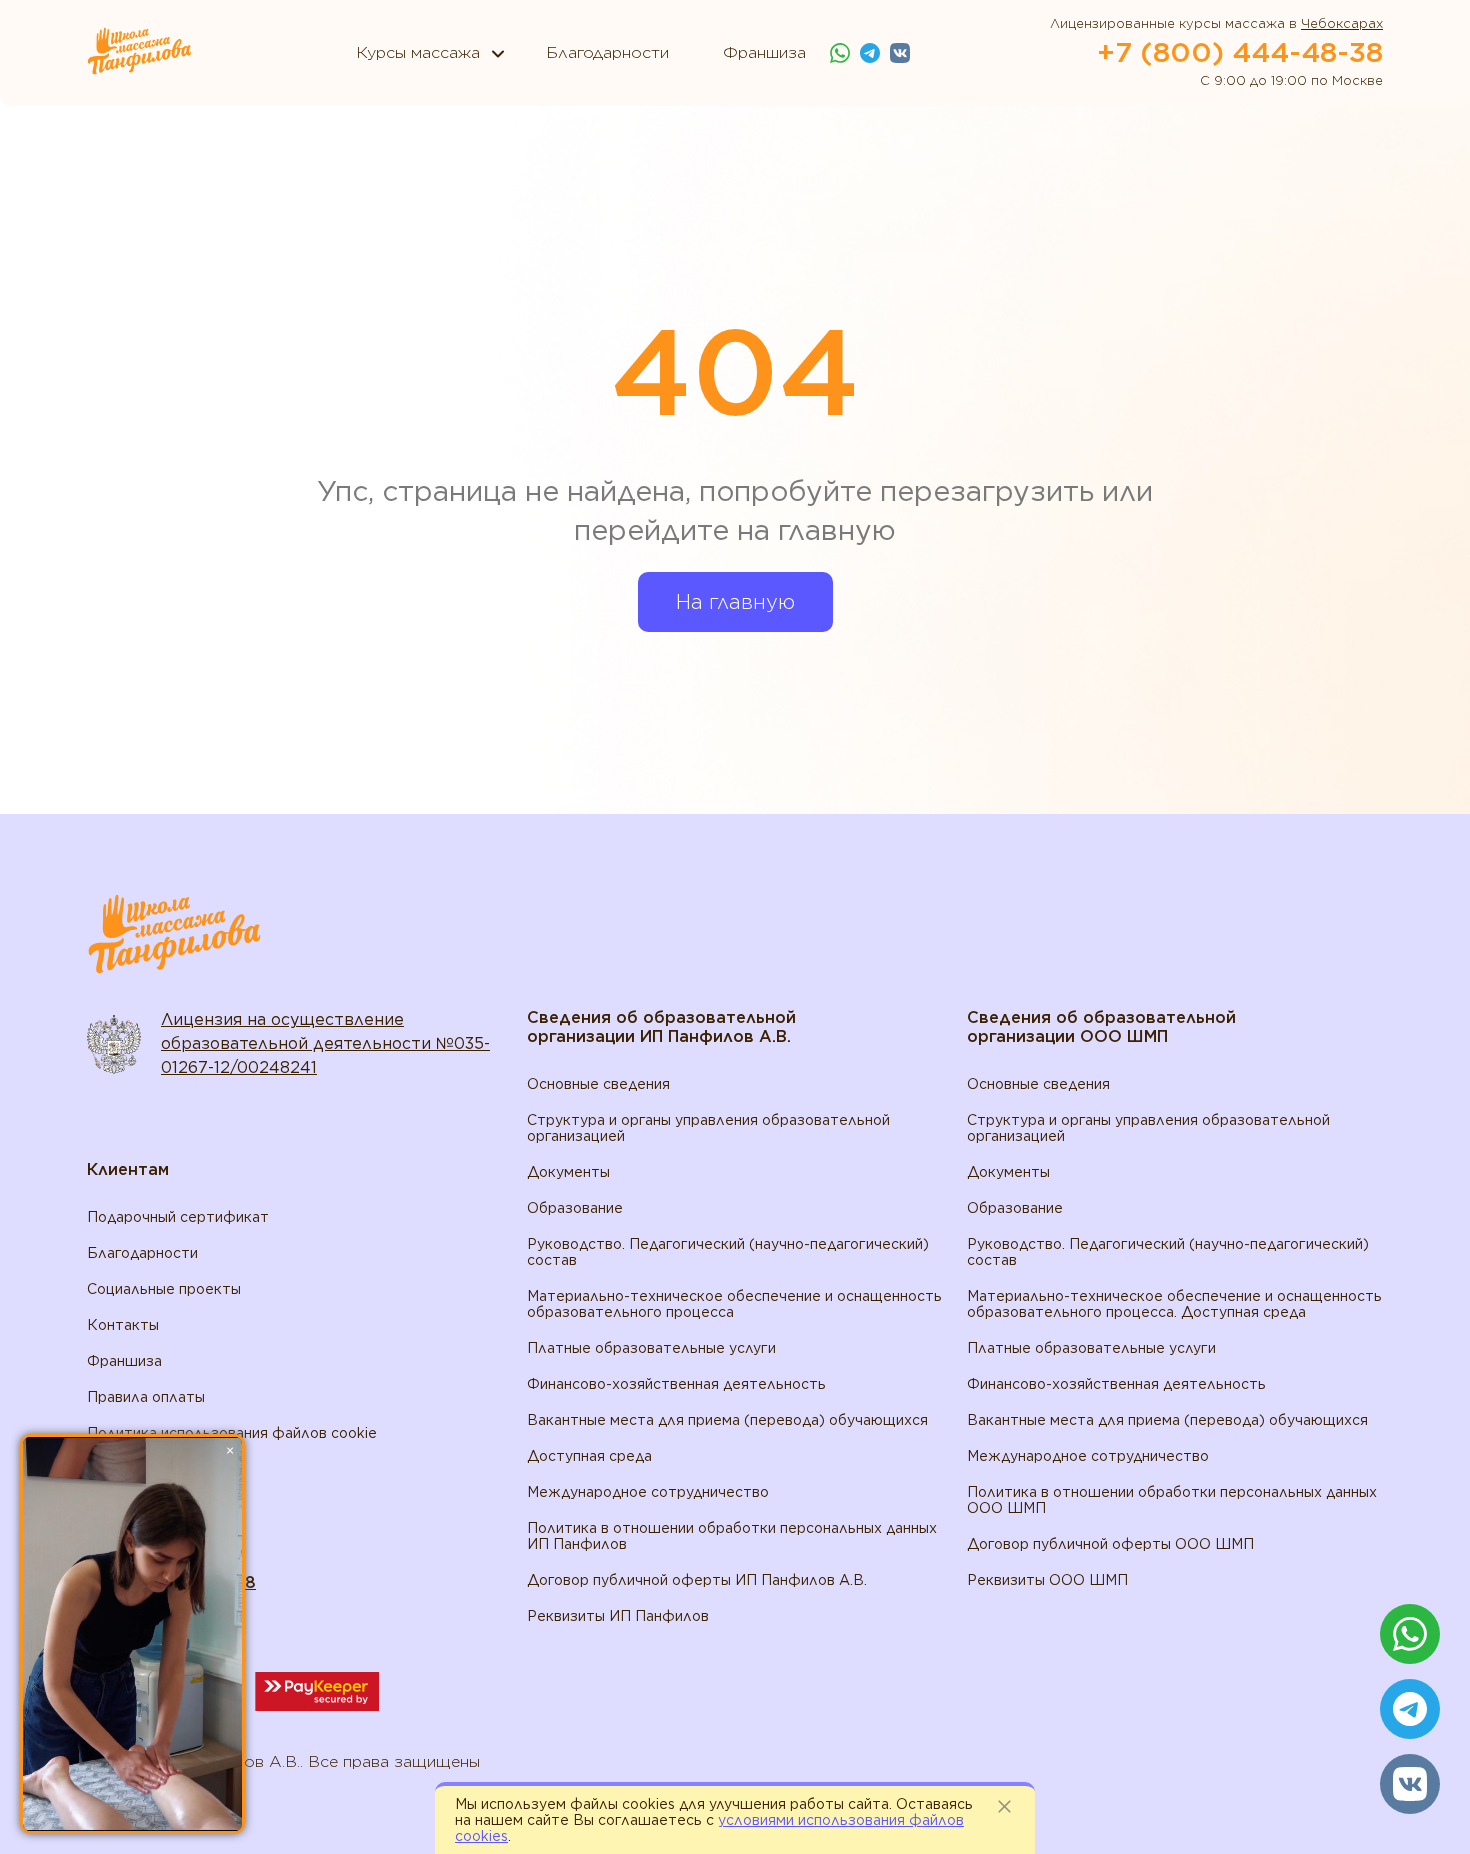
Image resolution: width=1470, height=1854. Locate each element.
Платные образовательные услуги (651, 1348)
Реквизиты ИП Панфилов (618, 1616)
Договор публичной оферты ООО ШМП (1110, 1544)
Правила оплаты (146, 1397)
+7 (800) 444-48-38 (1240, 52)
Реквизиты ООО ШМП (1047, 1580)
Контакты (123, 1325)
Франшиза (124, 1361)
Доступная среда (589, 1456)
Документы (568, 1172)
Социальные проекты (164, 1289)
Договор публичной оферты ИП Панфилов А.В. (697, 1580)
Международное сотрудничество (648, 1492)
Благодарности (142, 1253)
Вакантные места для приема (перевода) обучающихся (727, 1420)
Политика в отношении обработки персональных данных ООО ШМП (1172, 1500)
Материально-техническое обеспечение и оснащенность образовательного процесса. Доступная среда (1174, 1304)
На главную (735, 602)
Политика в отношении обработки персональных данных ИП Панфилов (732, 1536)
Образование (575, 1208)
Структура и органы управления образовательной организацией (708, 1128)
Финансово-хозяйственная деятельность (676, 1384)
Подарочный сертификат (178, 1217)
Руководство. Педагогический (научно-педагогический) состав (728, 1252)
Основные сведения (598, 1084)
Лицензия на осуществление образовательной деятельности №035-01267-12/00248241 (325, 1043)
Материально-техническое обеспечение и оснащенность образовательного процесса (734, 1304)
